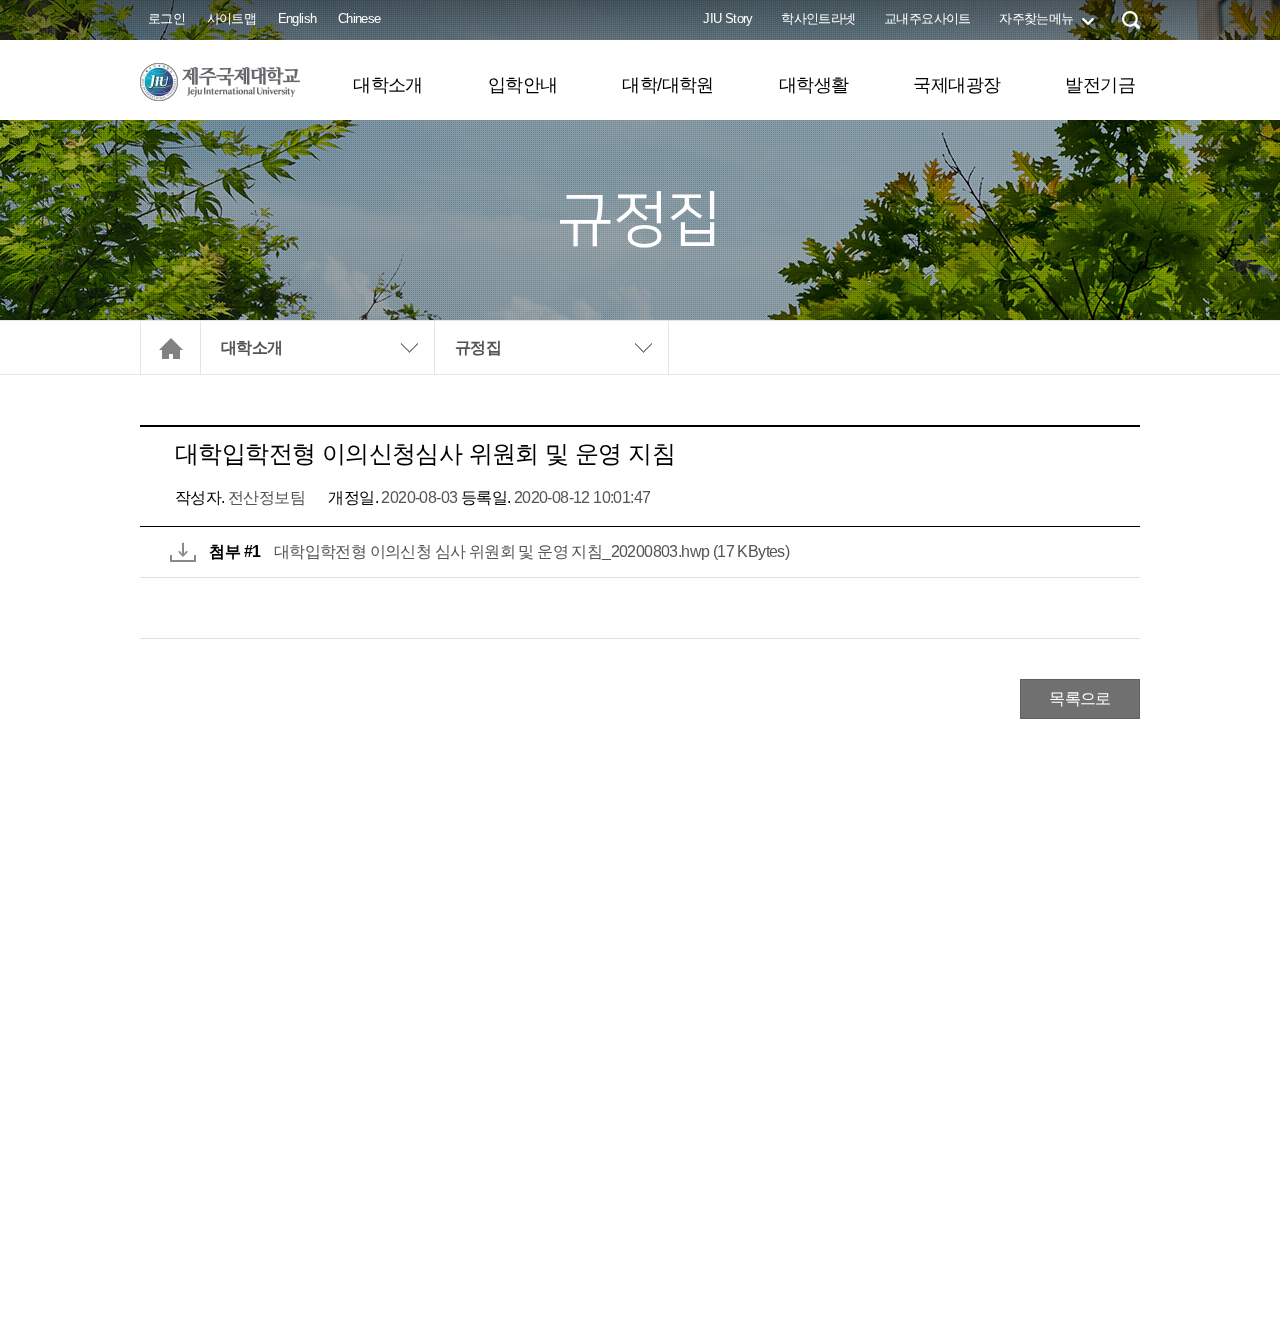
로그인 (166, 18)
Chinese (359, 18)
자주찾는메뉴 (1036, 18)
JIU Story (728, 18)
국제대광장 (956, 85)
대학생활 (814, 85)
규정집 (478, 347)
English (297, 18)
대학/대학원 (667, 85)
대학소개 (388, 85)
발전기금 (1100, 85)
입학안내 (523, 85)
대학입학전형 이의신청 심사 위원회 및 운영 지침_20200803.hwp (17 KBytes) (531, 551)
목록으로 (1080, 698)
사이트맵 (232, 18)
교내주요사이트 (927, 18)
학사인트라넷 (818, 18)
